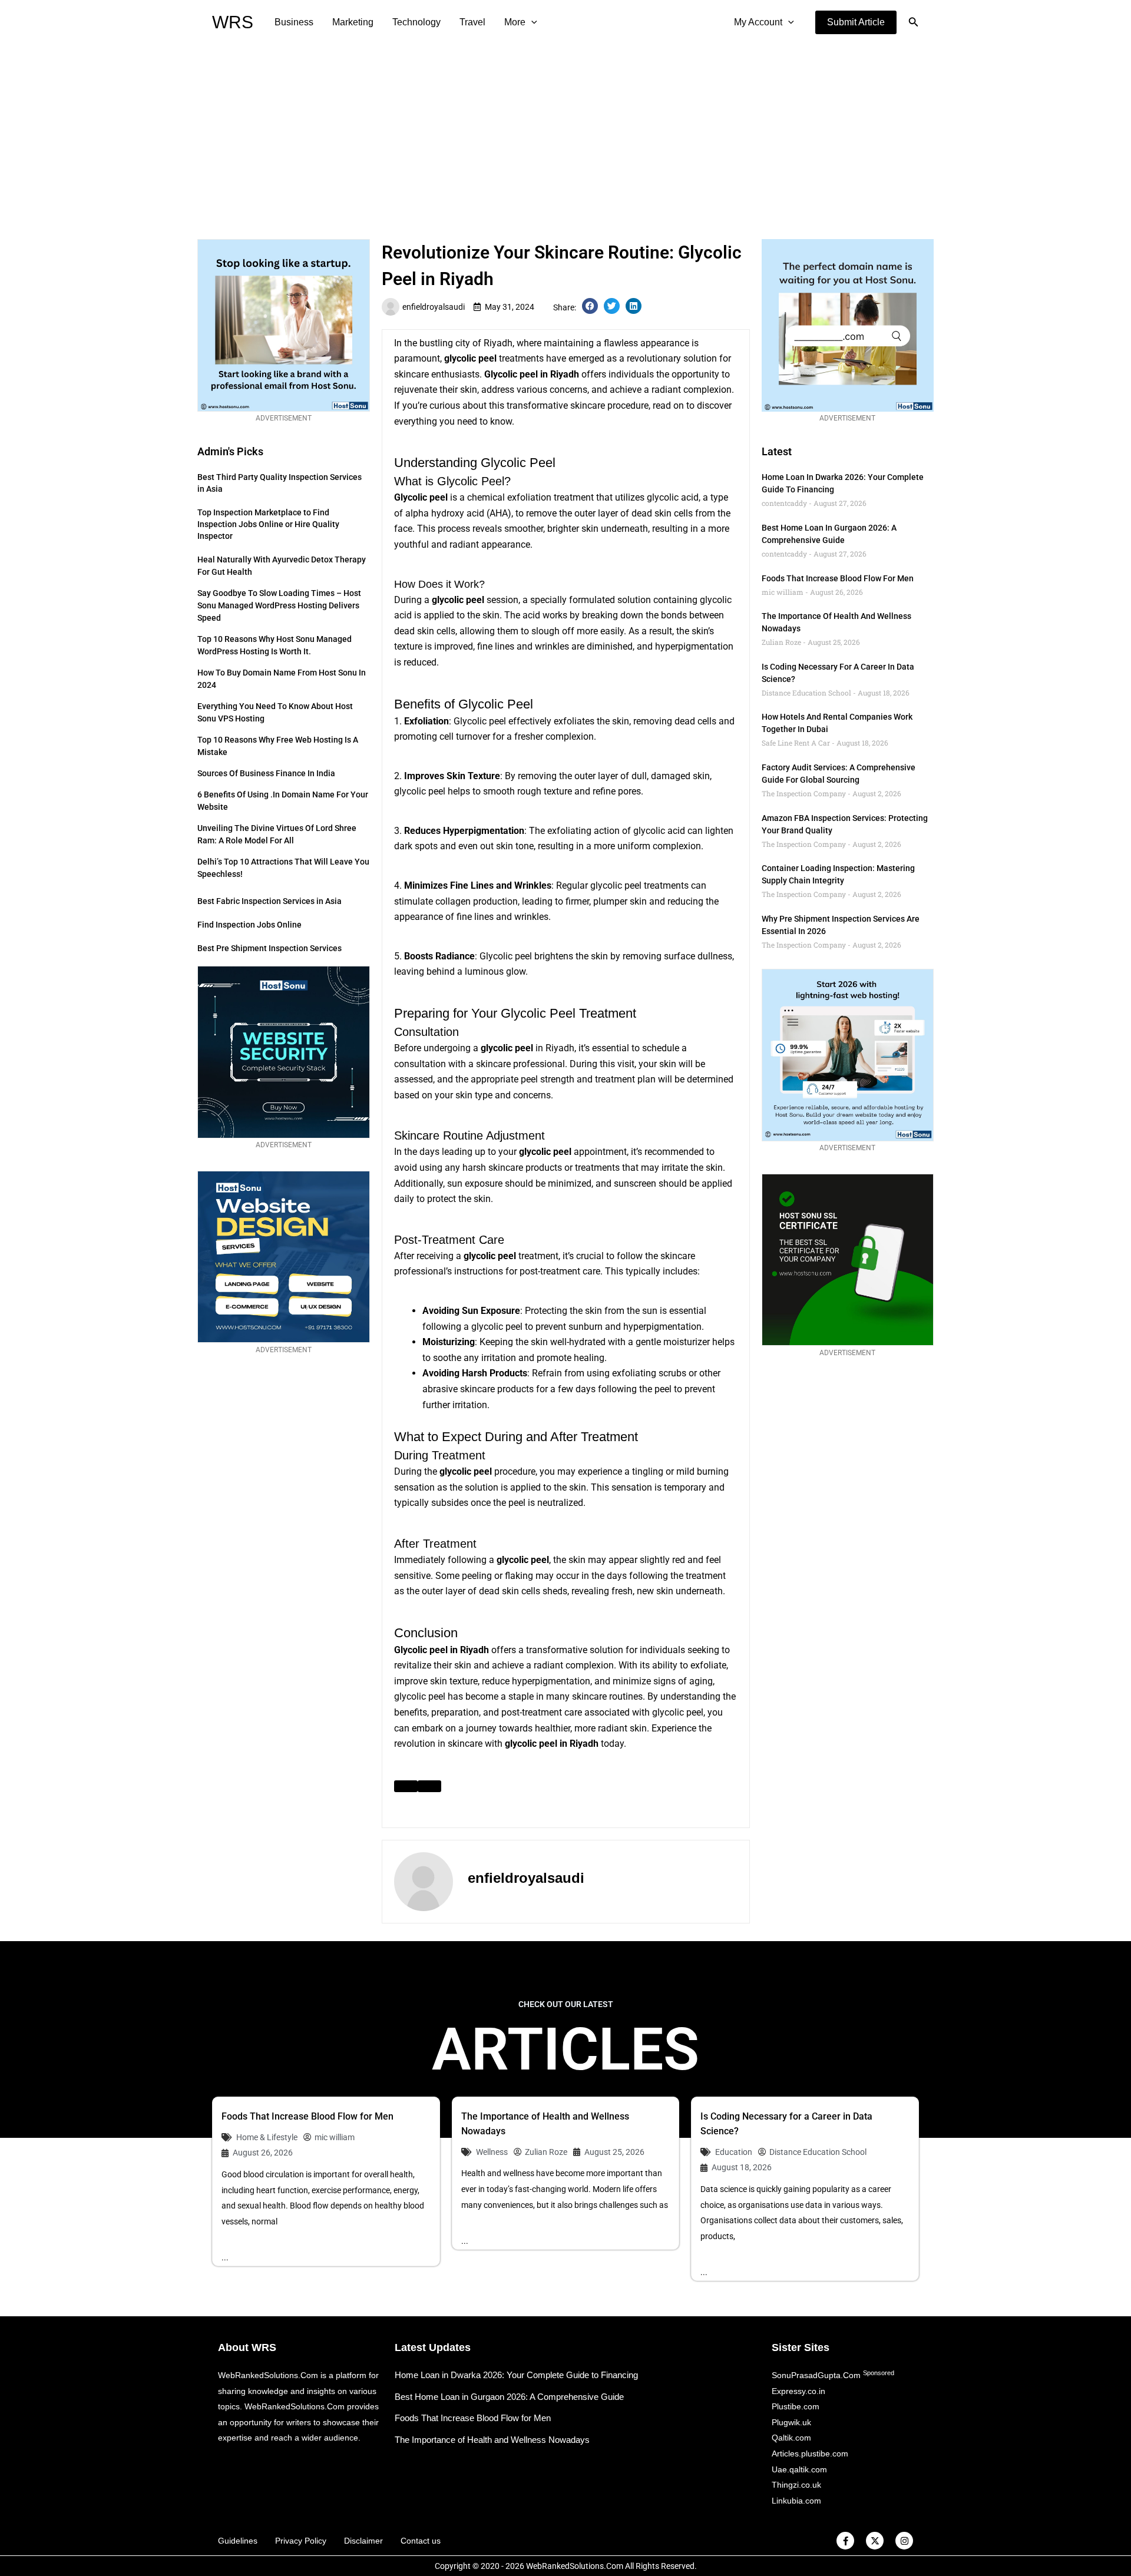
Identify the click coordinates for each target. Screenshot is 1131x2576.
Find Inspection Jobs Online (249, 925)
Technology (416, 22)
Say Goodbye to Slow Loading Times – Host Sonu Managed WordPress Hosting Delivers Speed (279, 605)
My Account (758, 22)
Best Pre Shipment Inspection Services (269, 948)
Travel (472, 22)
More (515, 22)
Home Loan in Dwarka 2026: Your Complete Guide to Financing (516, 2375)
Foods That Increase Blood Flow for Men (838, 578)
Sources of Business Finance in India (266, 773)
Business (294, 22)
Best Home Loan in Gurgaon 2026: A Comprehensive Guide (509, 2397)
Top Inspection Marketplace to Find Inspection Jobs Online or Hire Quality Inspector (268, 524)
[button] (856, 22)
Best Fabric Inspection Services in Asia (269, 901)
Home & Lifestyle (267, 2137)
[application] (531, 22)
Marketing (353, 22)
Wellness (492, 2152)
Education (734, 2152)
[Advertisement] (565, 133)
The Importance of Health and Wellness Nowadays (492, 2440)
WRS (233, 22)
